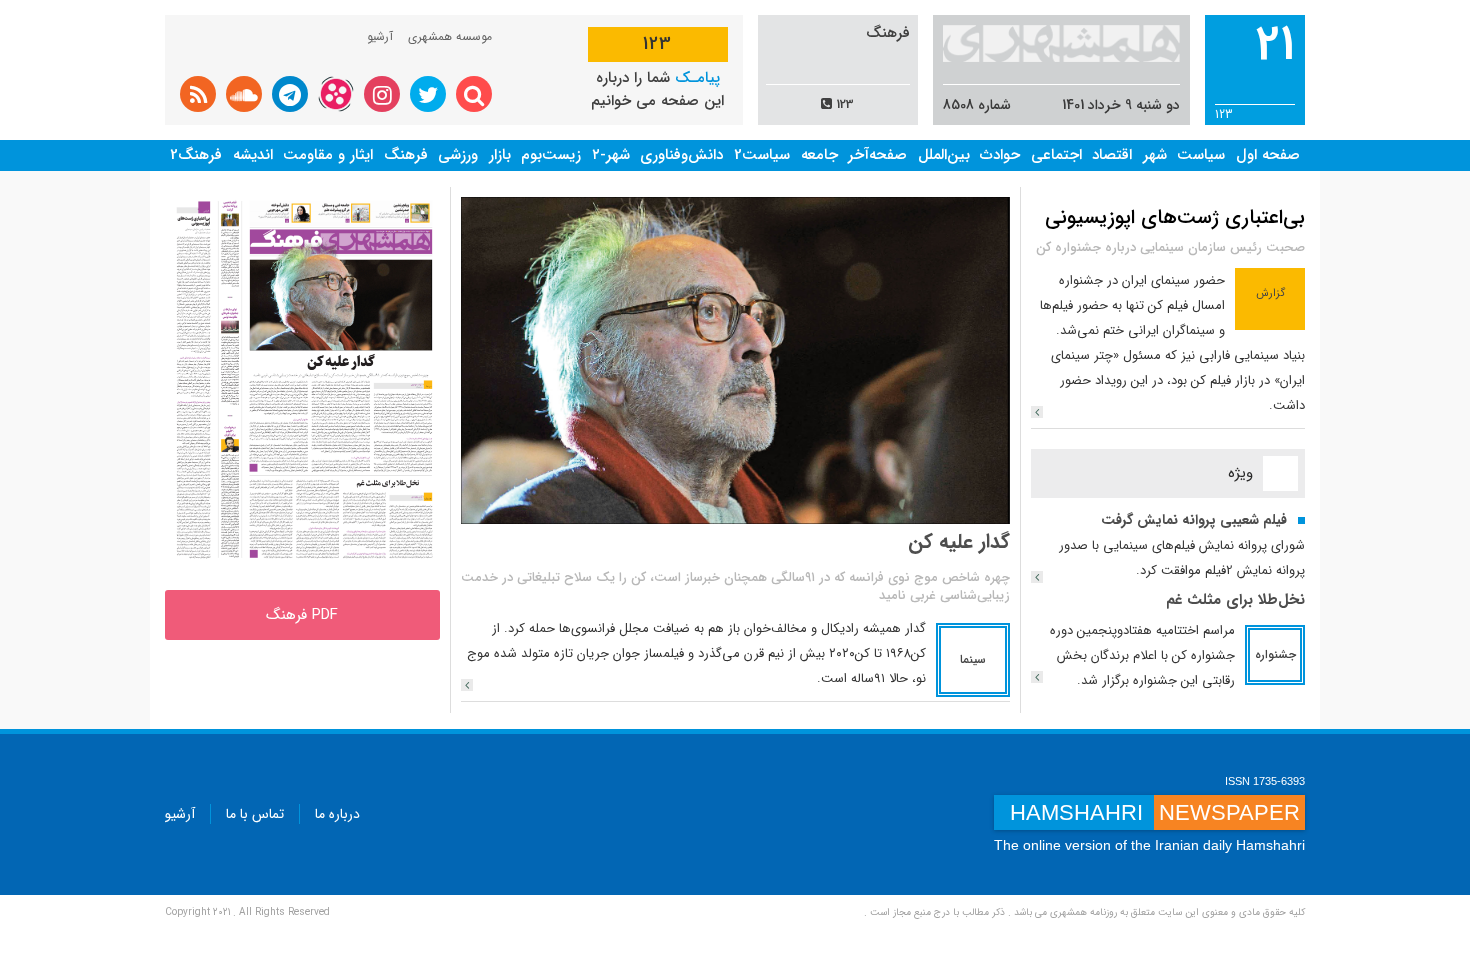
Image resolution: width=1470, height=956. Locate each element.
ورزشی (458, 155)
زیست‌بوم (551, 155)
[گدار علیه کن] (467, 685)
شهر (1155, 155)
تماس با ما (255, 814)
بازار (500, 155)
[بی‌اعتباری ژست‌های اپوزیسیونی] (1037, 412)
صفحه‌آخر (877, 155)
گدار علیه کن (959, 541)
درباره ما (337, 814)
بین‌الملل (944, 155)
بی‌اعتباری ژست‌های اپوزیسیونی (1175, 217)
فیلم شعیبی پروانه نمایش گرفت (1194, 520)
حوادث (1000, 155)
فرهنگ (406, 155)
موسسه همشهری (450, 36)
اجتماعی (1056, 155)
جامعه (819, 155)
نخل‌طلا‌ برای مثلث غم (1235, 600)
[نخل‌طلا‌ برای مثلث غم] (1037, 677)
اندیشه (253, 155)
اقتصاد (1112, 155)
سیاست (1201, 155)
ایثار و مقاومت (328, 155)
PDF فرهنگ (302, 615)
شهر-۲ (611, 155)
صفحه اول (1268, 155)
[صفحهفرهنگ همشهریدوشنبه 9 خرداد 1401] (302, 383)
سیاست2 (762, 155)
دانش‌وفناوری (681, 155)
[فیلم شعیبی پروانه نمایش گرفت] (1037, 577)
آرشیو (380, 36)
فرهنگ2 (196, 155)
